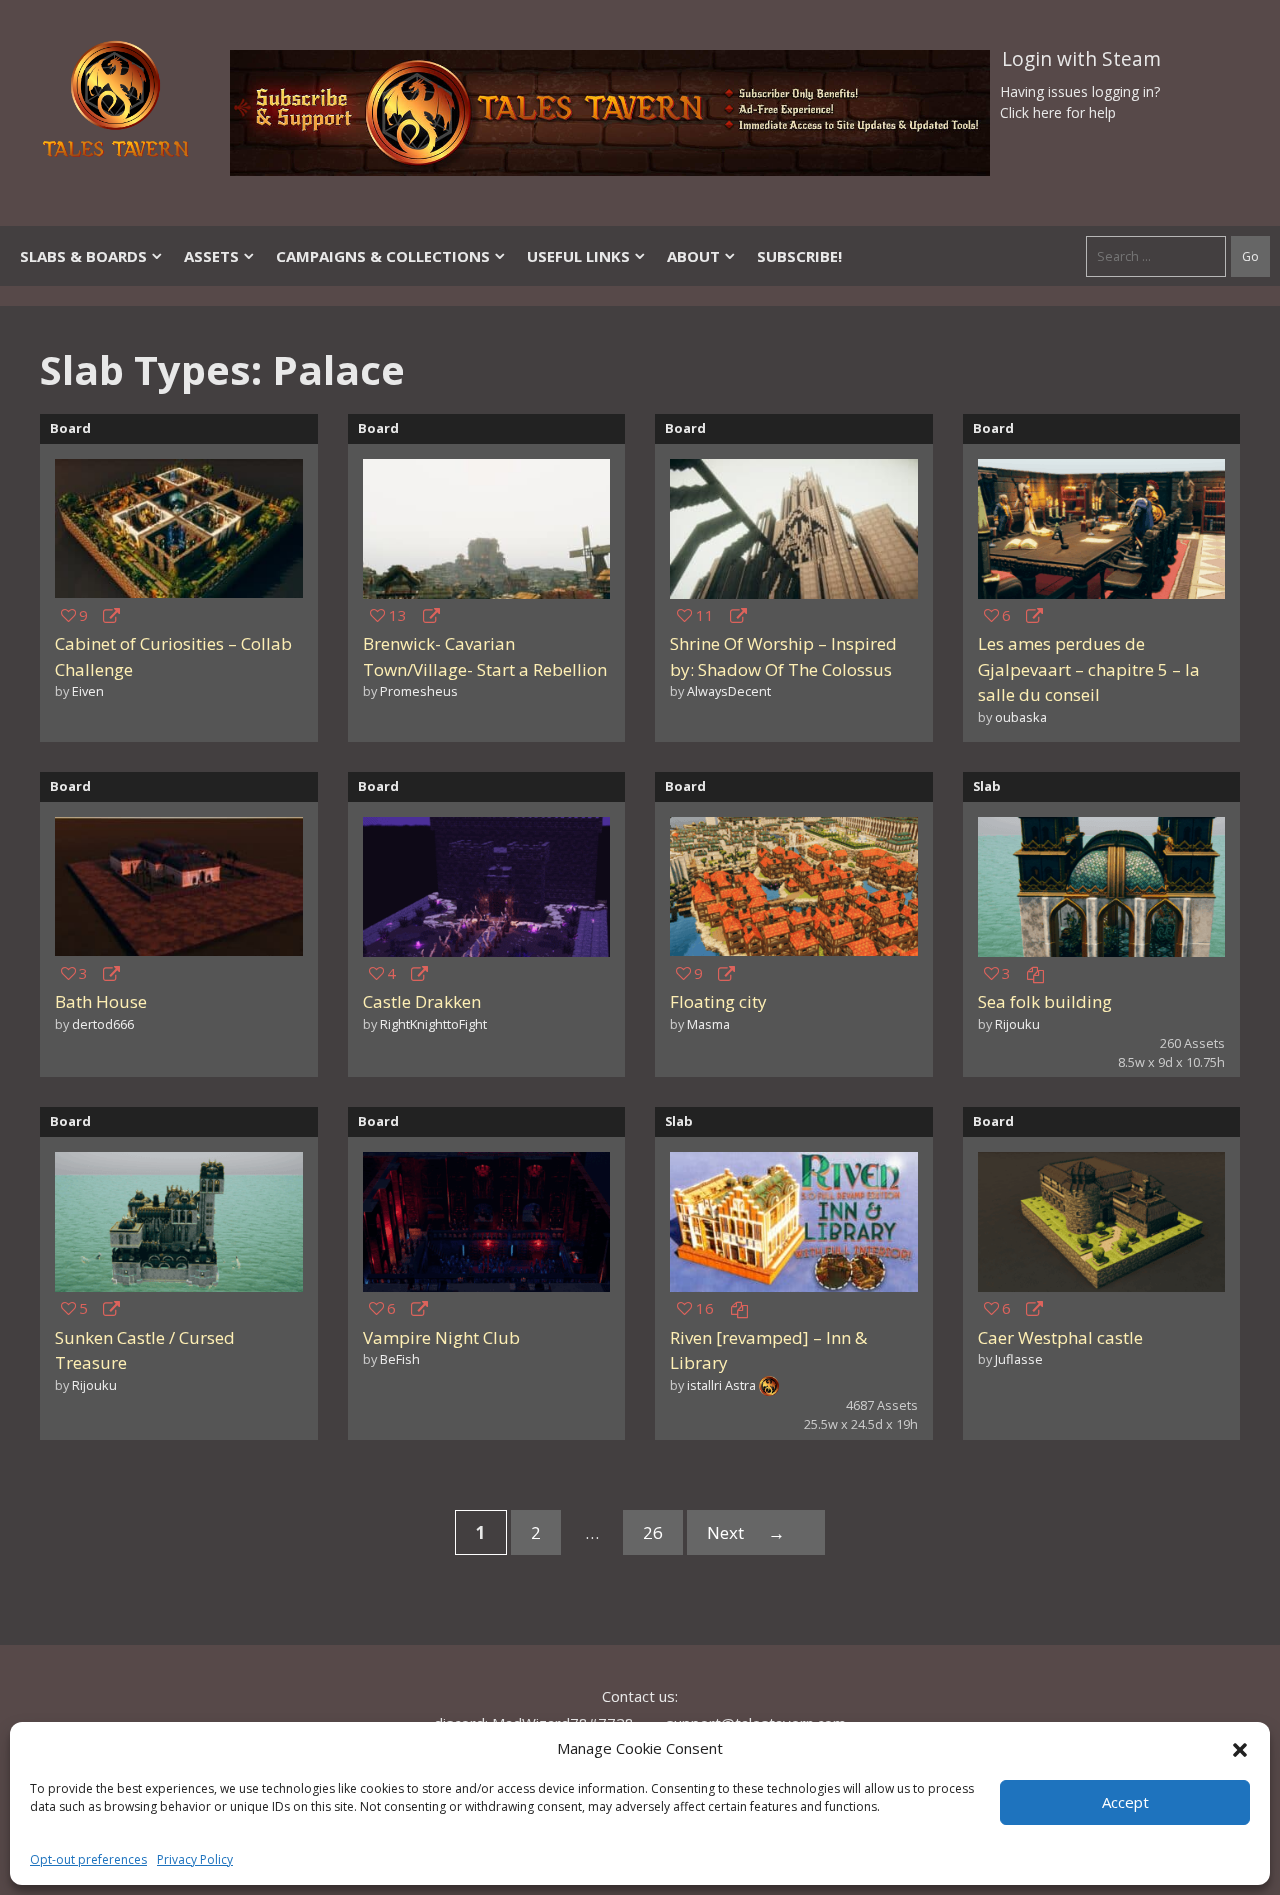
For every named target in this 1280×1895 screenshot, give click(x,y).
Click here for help (1058, 112)
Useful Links (578, 256)
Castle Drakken (422, 1001)
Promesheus (419, 691)
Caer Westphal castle (1060, 1337)
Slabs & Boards (83, 256)
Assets (211, 256)
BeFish (400, 1359)
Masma (708, 1024)
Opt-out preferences (88, 1859)
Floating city (718, 1001)
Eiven (88, 691)
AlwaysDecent (729, 691)
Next (746, 1532)
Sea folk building (1045, 1001)
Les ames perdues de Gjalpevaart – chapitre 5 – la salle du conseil (1089, 669)
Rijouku (1017, 1024)
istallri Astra (721, 1385)
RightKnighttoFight (433, 1024)
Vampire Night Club (441, 1337)
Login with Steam (1081, 59)
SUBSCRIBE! (799, 256)
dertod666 (103, 1024)
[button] (1240, 1748)
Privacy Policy (195, 1859)
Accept (1125, 1802)
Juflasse (1019, 1359)
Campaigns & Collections (383, 256)
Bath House (101, 1001)
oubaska (1021, 717)
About (693, 256)
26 (663, 1537)
